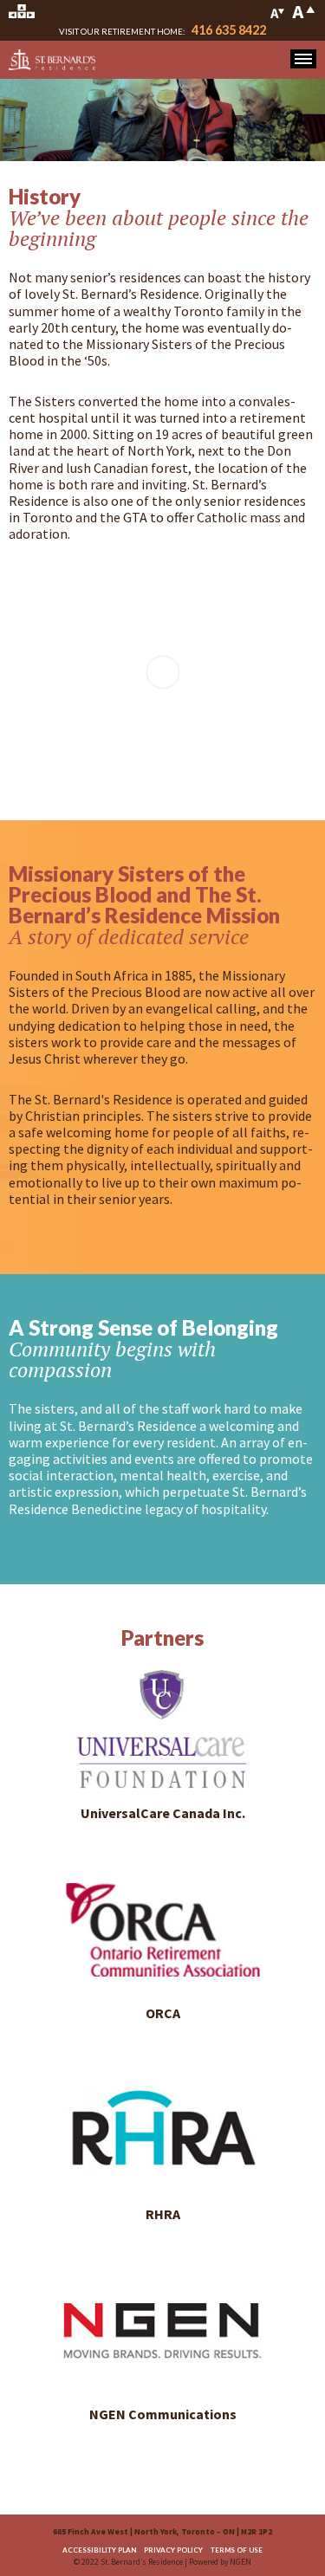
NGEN (240, 2562)
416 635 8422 (229, 30)
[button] (303, 59)
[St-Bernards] (52, 59)
